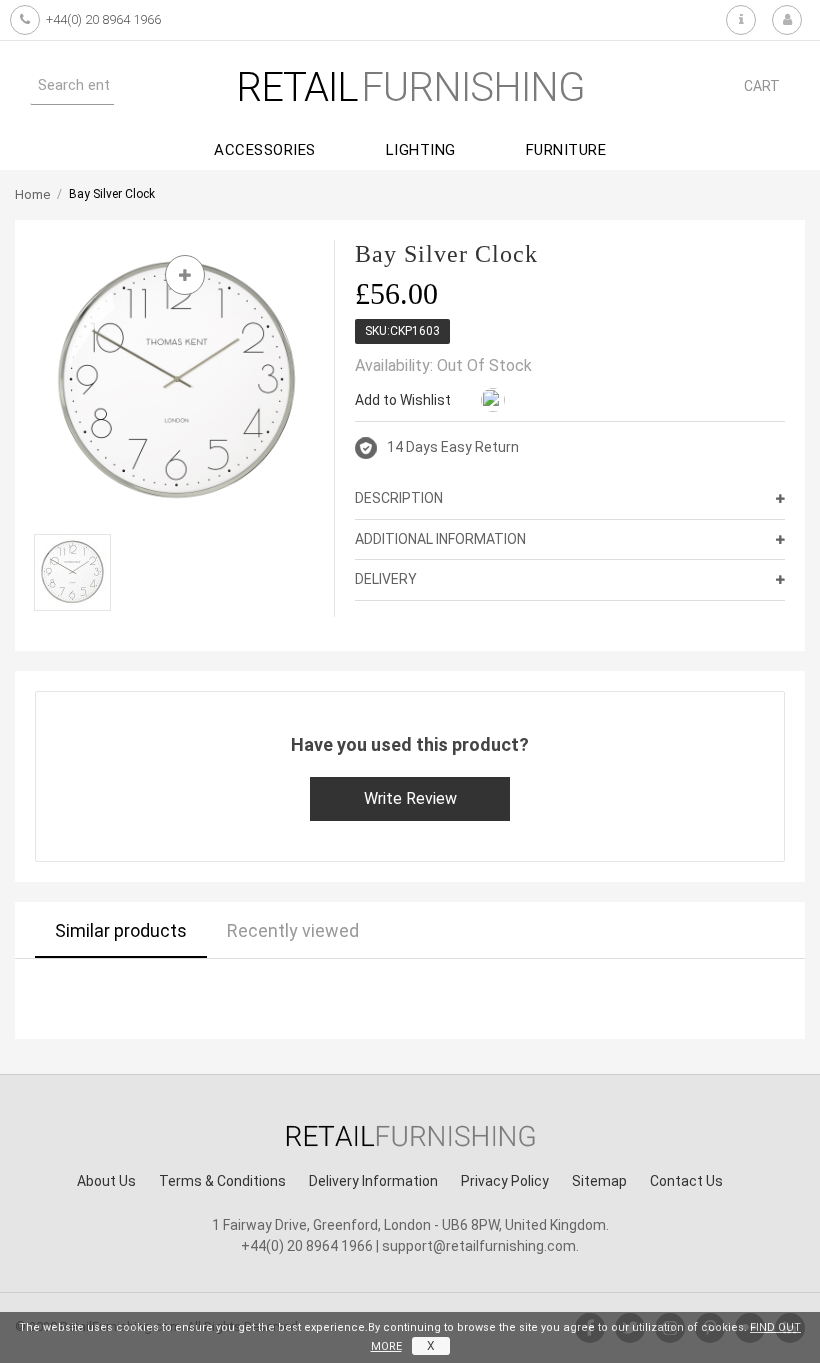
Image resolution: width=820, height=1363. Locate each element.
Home (32, 194)
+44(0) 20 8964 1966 (103, 19)
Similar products (121, 930)
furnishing (410, 87)
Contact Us (686, 1181)
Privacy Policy (505, 1181)
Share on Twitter (571, 401)
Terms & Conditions (222, 1181)
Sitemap (599, 1181)
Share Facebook (531, 401)
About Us (106, 1181)
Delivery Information (373, 1181)
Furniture (566, 150)
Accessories (265, 150)
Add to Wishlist (403, 400)
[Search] (134, 85)
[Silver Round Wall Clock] (72, 572)
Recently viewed (293, 930)
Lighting (421, 150)
